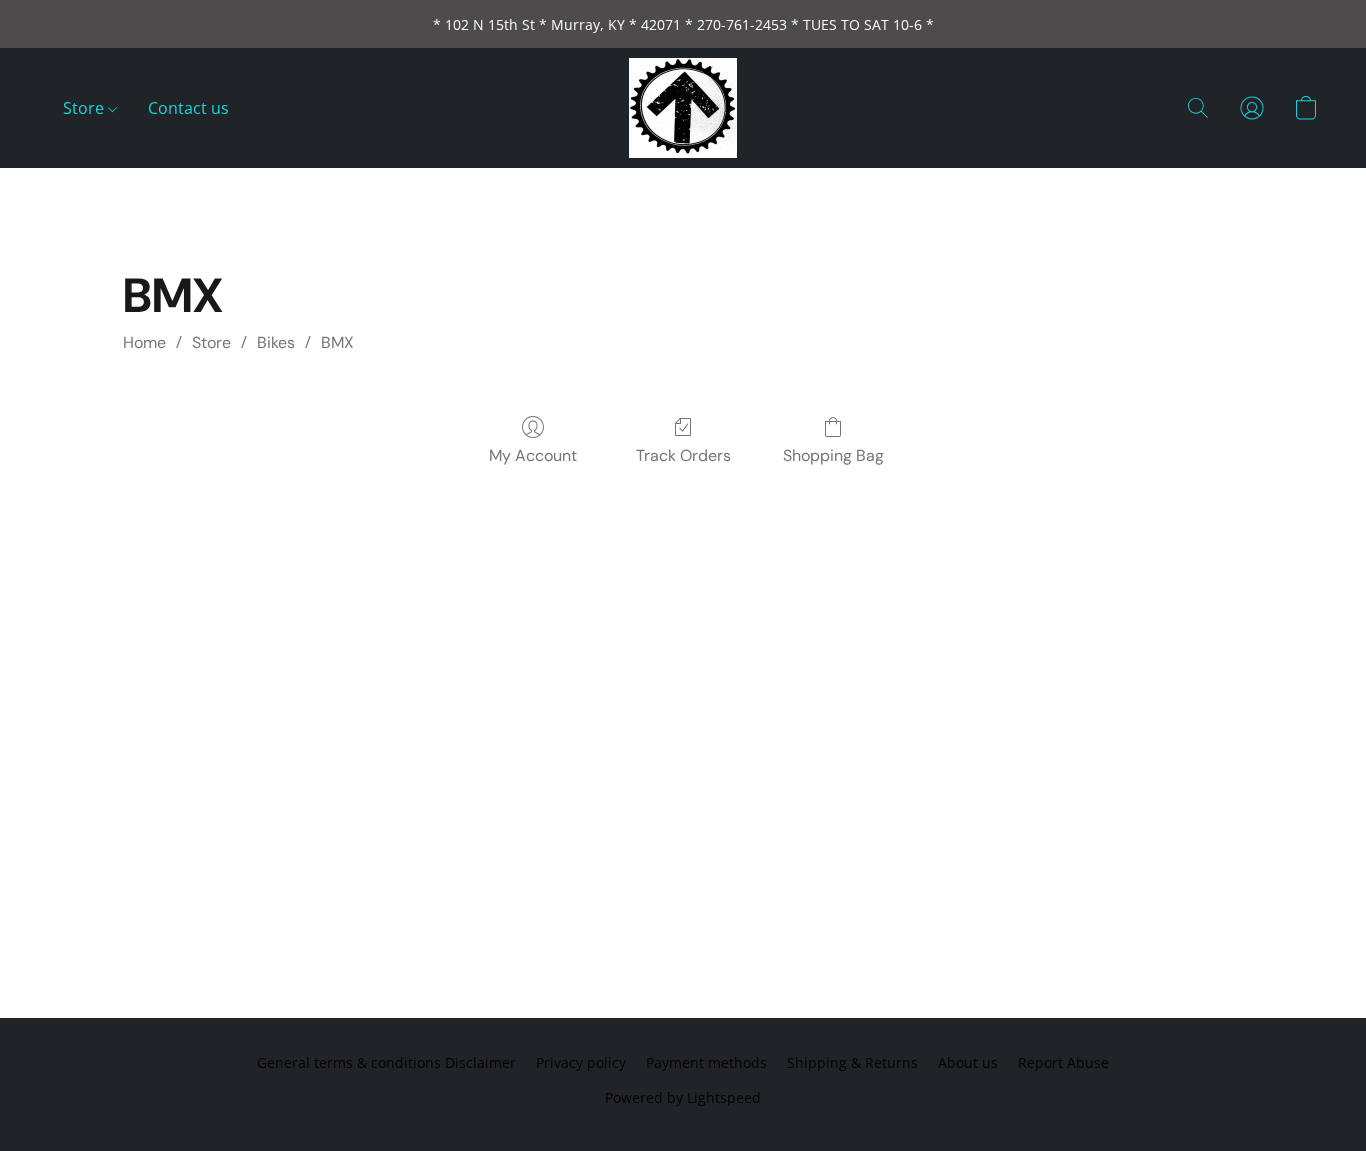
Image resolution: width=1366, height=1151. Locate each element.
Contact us (188, 108)
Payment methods (706, 1062)
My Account (533, 455)
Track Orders (683, 455)
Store (85, 108)
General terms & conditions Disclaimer (386, 1062)
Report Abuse (1063, 1062)
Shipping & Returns (852, 1062)
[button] (683, 108)
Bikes (276, 342)
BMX (337, 342)
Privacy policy (581, 1062)
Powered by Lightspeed (683, 1097)
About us (968, 1062)
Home (144, 342)
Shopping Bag (833, 455)
